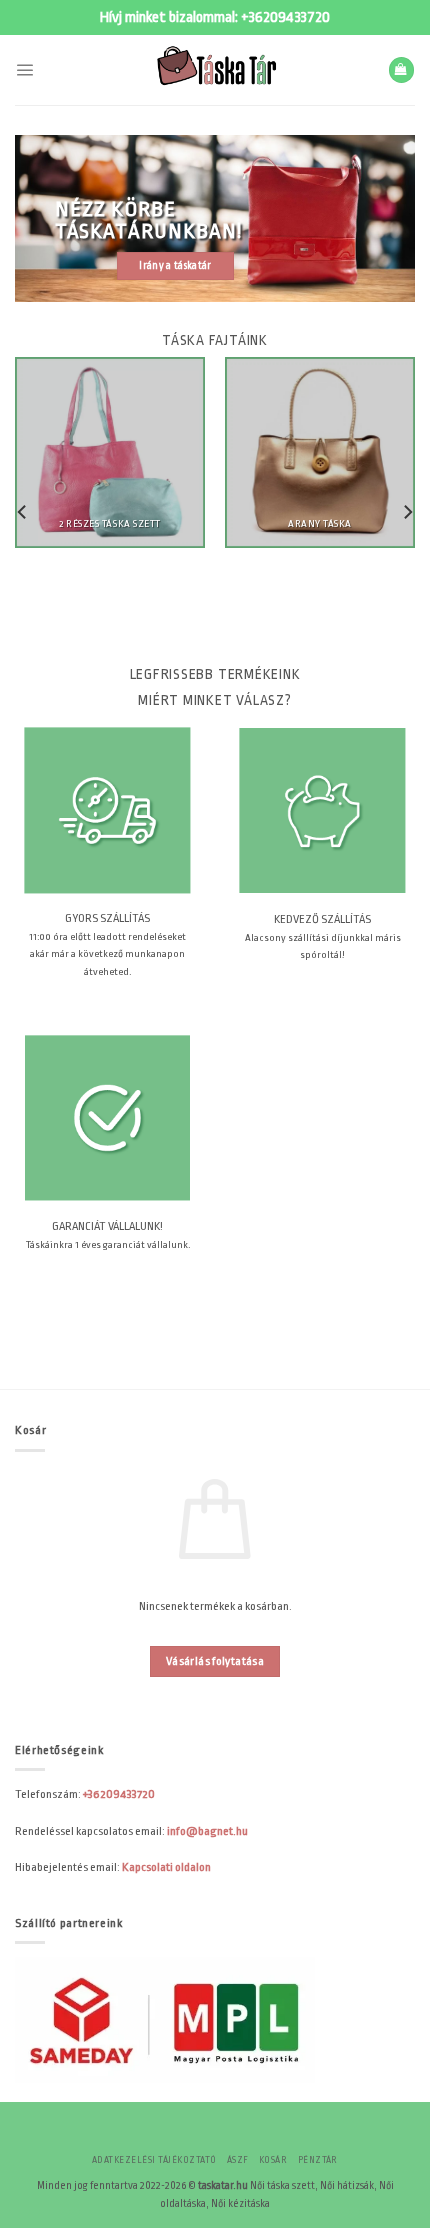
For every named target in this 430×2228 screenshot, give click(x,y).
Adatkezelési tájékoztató (154, 2160)
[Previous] (23, 512)
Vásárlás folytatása (215, 1661)
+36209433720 (285, 17)
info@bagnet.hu (207, 1831)
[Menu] (24, 69)
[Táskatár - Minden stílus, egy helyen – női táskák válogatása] (215, 70)
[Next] (407, 512)
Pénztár (318, 2160)
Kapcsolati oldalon (166, 1867)
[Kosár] (401, 70)
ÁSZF (238, 2160)
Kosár (273, 2160)
